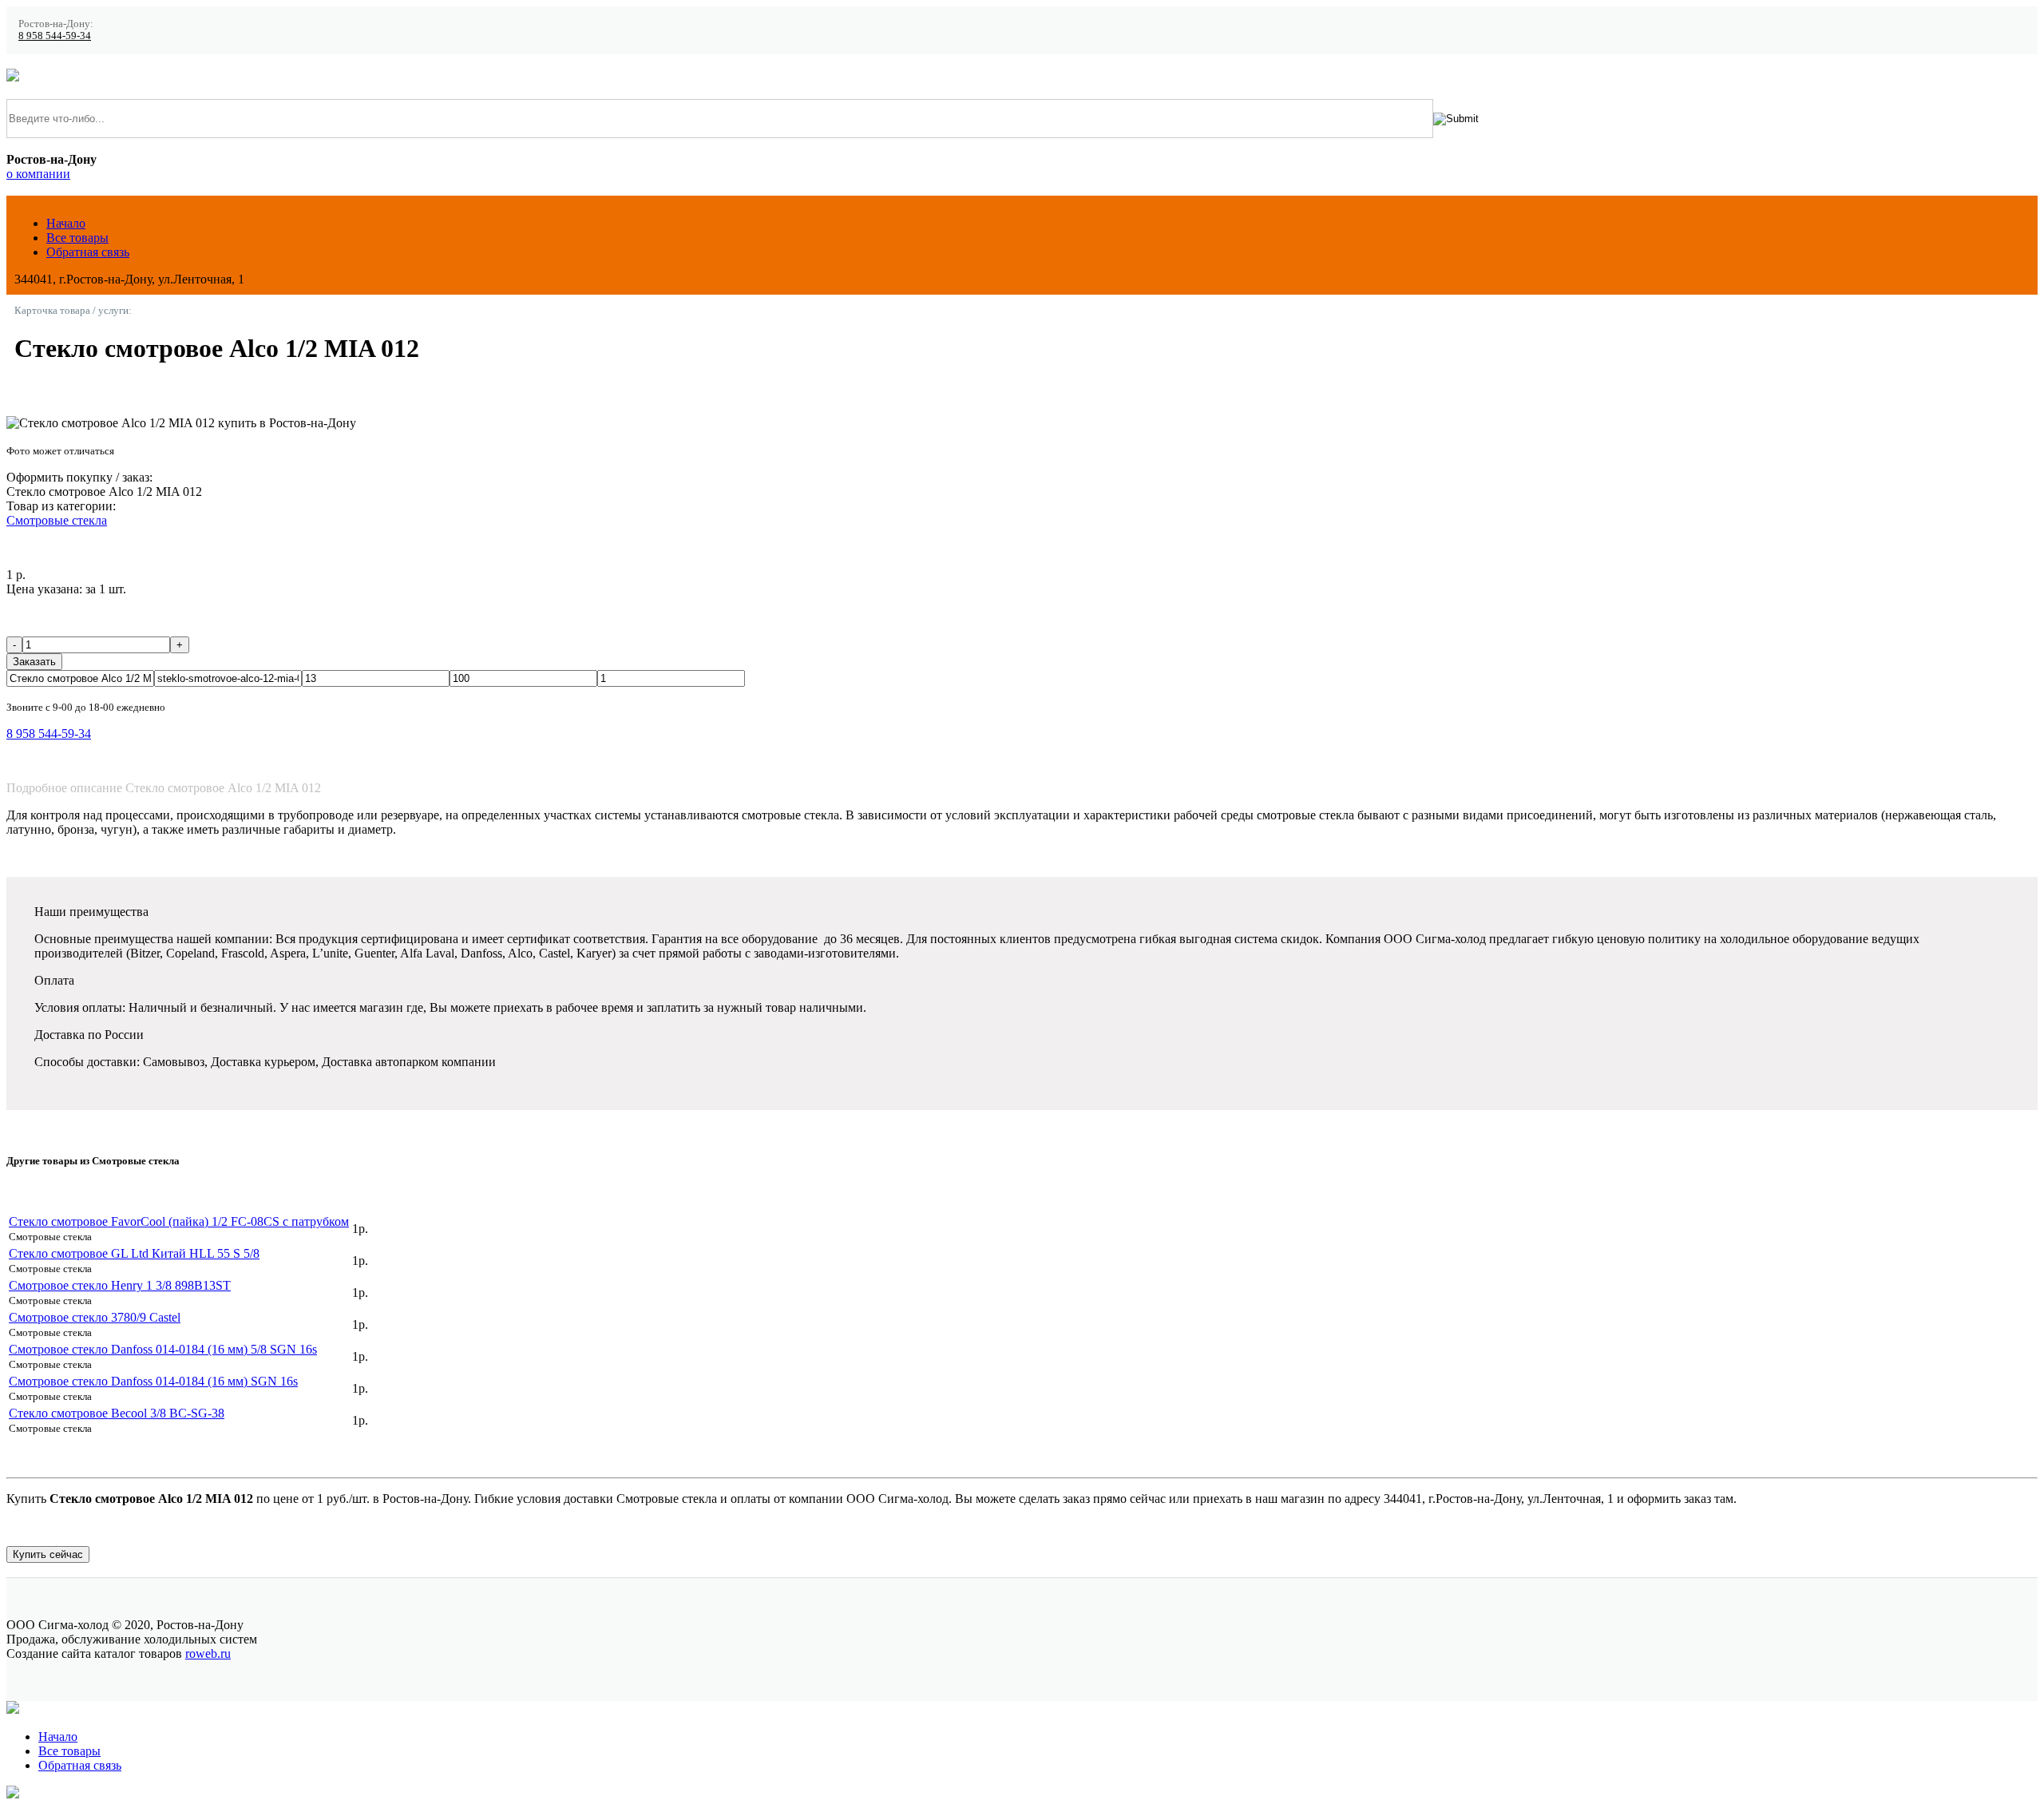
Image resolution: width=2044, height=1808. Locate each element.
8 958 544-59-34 (55, 36)
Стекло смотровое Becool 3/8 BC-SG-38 (117, 1413)
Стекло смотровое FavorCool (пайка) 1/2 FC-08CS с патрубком (179, 1221)
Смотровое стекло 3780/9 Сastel (95, 1317)
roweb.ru (208, 1653)
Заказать (34, 662)
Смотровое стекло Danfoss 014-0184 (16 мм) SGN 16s (153, 1381)
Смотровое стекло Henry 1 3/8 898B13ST (120, 1285)
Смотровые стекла (57, 520)
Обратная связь (88, 252)
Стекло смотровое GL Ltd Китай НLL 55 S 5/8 (134, 1253)
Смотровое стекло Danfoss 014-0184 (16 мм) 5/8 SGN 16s (163, 1349)
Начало (66, 223)
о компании (38, 174)
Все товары (77, 238)
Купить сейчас (48, 1554)
